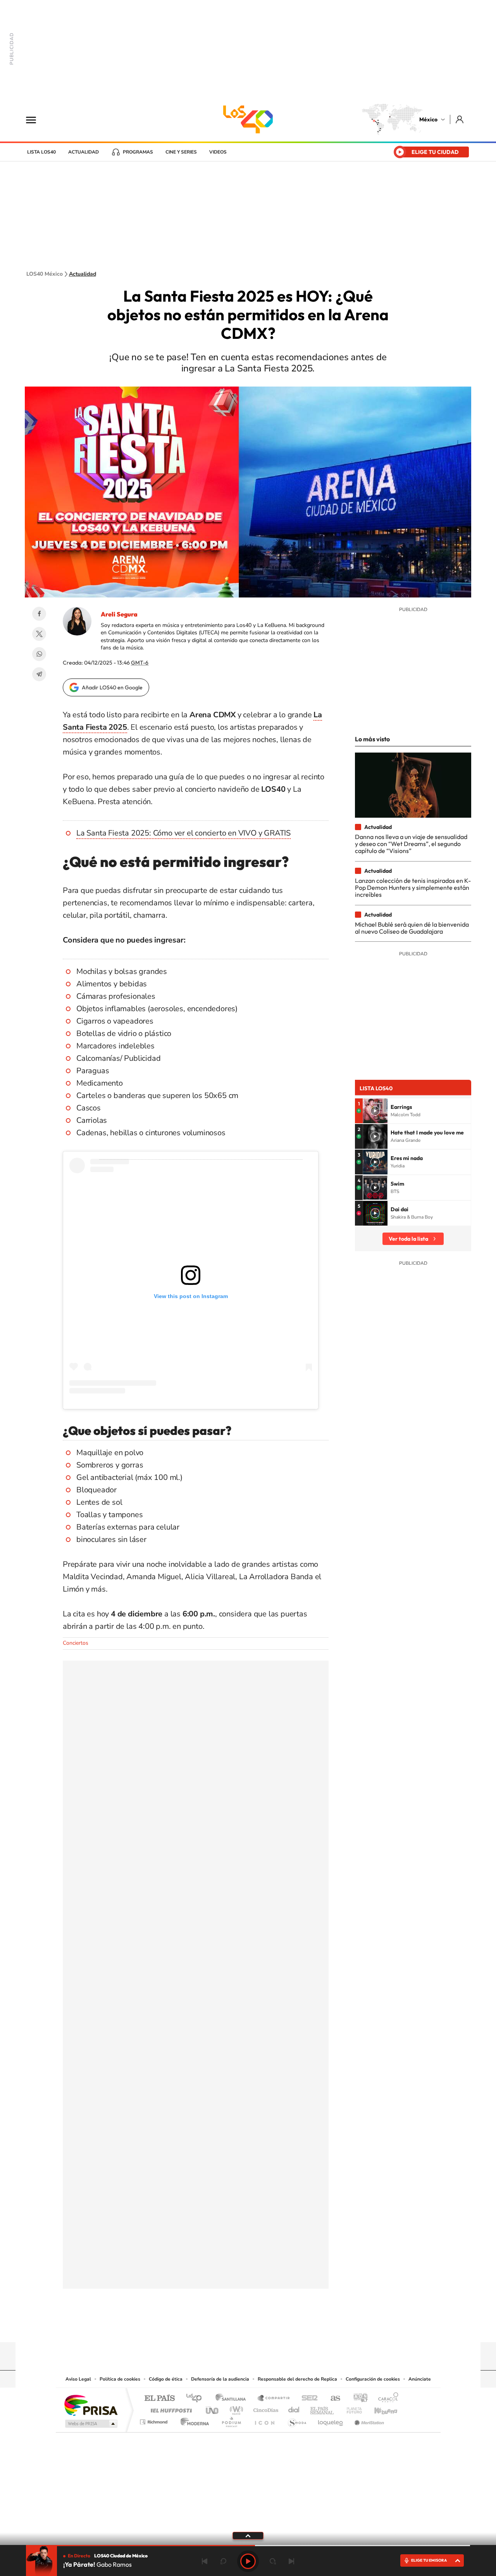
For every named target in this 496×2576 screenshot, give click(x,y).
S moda (297, 2420)
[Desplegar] (248, 2535)
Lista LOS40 (41, 152)
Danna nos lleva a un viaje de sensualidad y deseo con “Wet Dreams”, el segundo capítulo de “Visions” (411, 844)
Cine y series (181, 152)
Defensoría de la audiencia (220, 2379)
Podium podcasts (231, 2420)
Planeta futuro (351, 2408)
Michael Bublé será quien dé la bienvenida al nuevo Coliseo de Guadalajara (412, 928)
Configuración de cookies (373, 2379)
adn (357, 2399)
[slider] (248, 2546)
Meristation (368, 2420)
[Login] (460, 119)
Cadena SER (307, 2399)
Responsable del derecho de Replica (297, 2379)
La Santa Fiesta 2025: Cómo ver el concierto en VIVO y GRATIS (183, 833)
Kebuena (379, 2408)
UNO (213, 2408)
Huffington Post (170, 2408)
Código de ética (166, 2379)
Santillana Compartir (274, 2399)
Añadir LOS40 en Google (112, 687)
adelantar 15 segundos (273, 2561)
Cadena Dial (294, 2408)
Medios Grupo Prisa (90, 2424)
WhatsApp (39, 654)
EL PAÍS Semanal (323, 2408)
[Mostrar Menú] (36, 119)
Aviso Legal (78, 2379)
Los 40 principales (197, 2399)
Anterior (205, 2561)
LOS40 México (248, 119)
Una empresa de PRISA (91, 2405)
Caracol (386, 2399)
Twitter (39, 634)
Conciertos (76, 1643)
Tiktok (209, 2327)
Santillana (233, 2399)
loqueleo (331, 2420)
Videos (218, 152)
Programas (138, 152)
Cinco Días (265, 2408)
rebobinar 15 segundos (223, 2561)
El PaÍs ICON (264, 2420)
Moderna (193, 2420)
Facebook (39, 614)
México (428, 119)
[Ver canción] (375, 1111)
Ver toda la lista (408, 1239)
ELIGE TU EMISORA (429, 2560)
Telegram (39, 674)
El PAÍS (159, 2399)
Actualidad (84, 152)
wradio (235, 2408)
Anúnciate (420, 2379)
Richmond (155, 2420)
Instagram (240, 2327)
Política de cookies (120, 2379)
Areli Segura (119, 614)
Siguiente (291, 2561)
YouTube (225, 2327)
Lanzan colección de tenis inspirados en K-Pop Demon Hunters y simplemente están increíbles (413, 888)
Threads (287, 2327)
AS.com (332, 2399)
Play (248, 2561)
